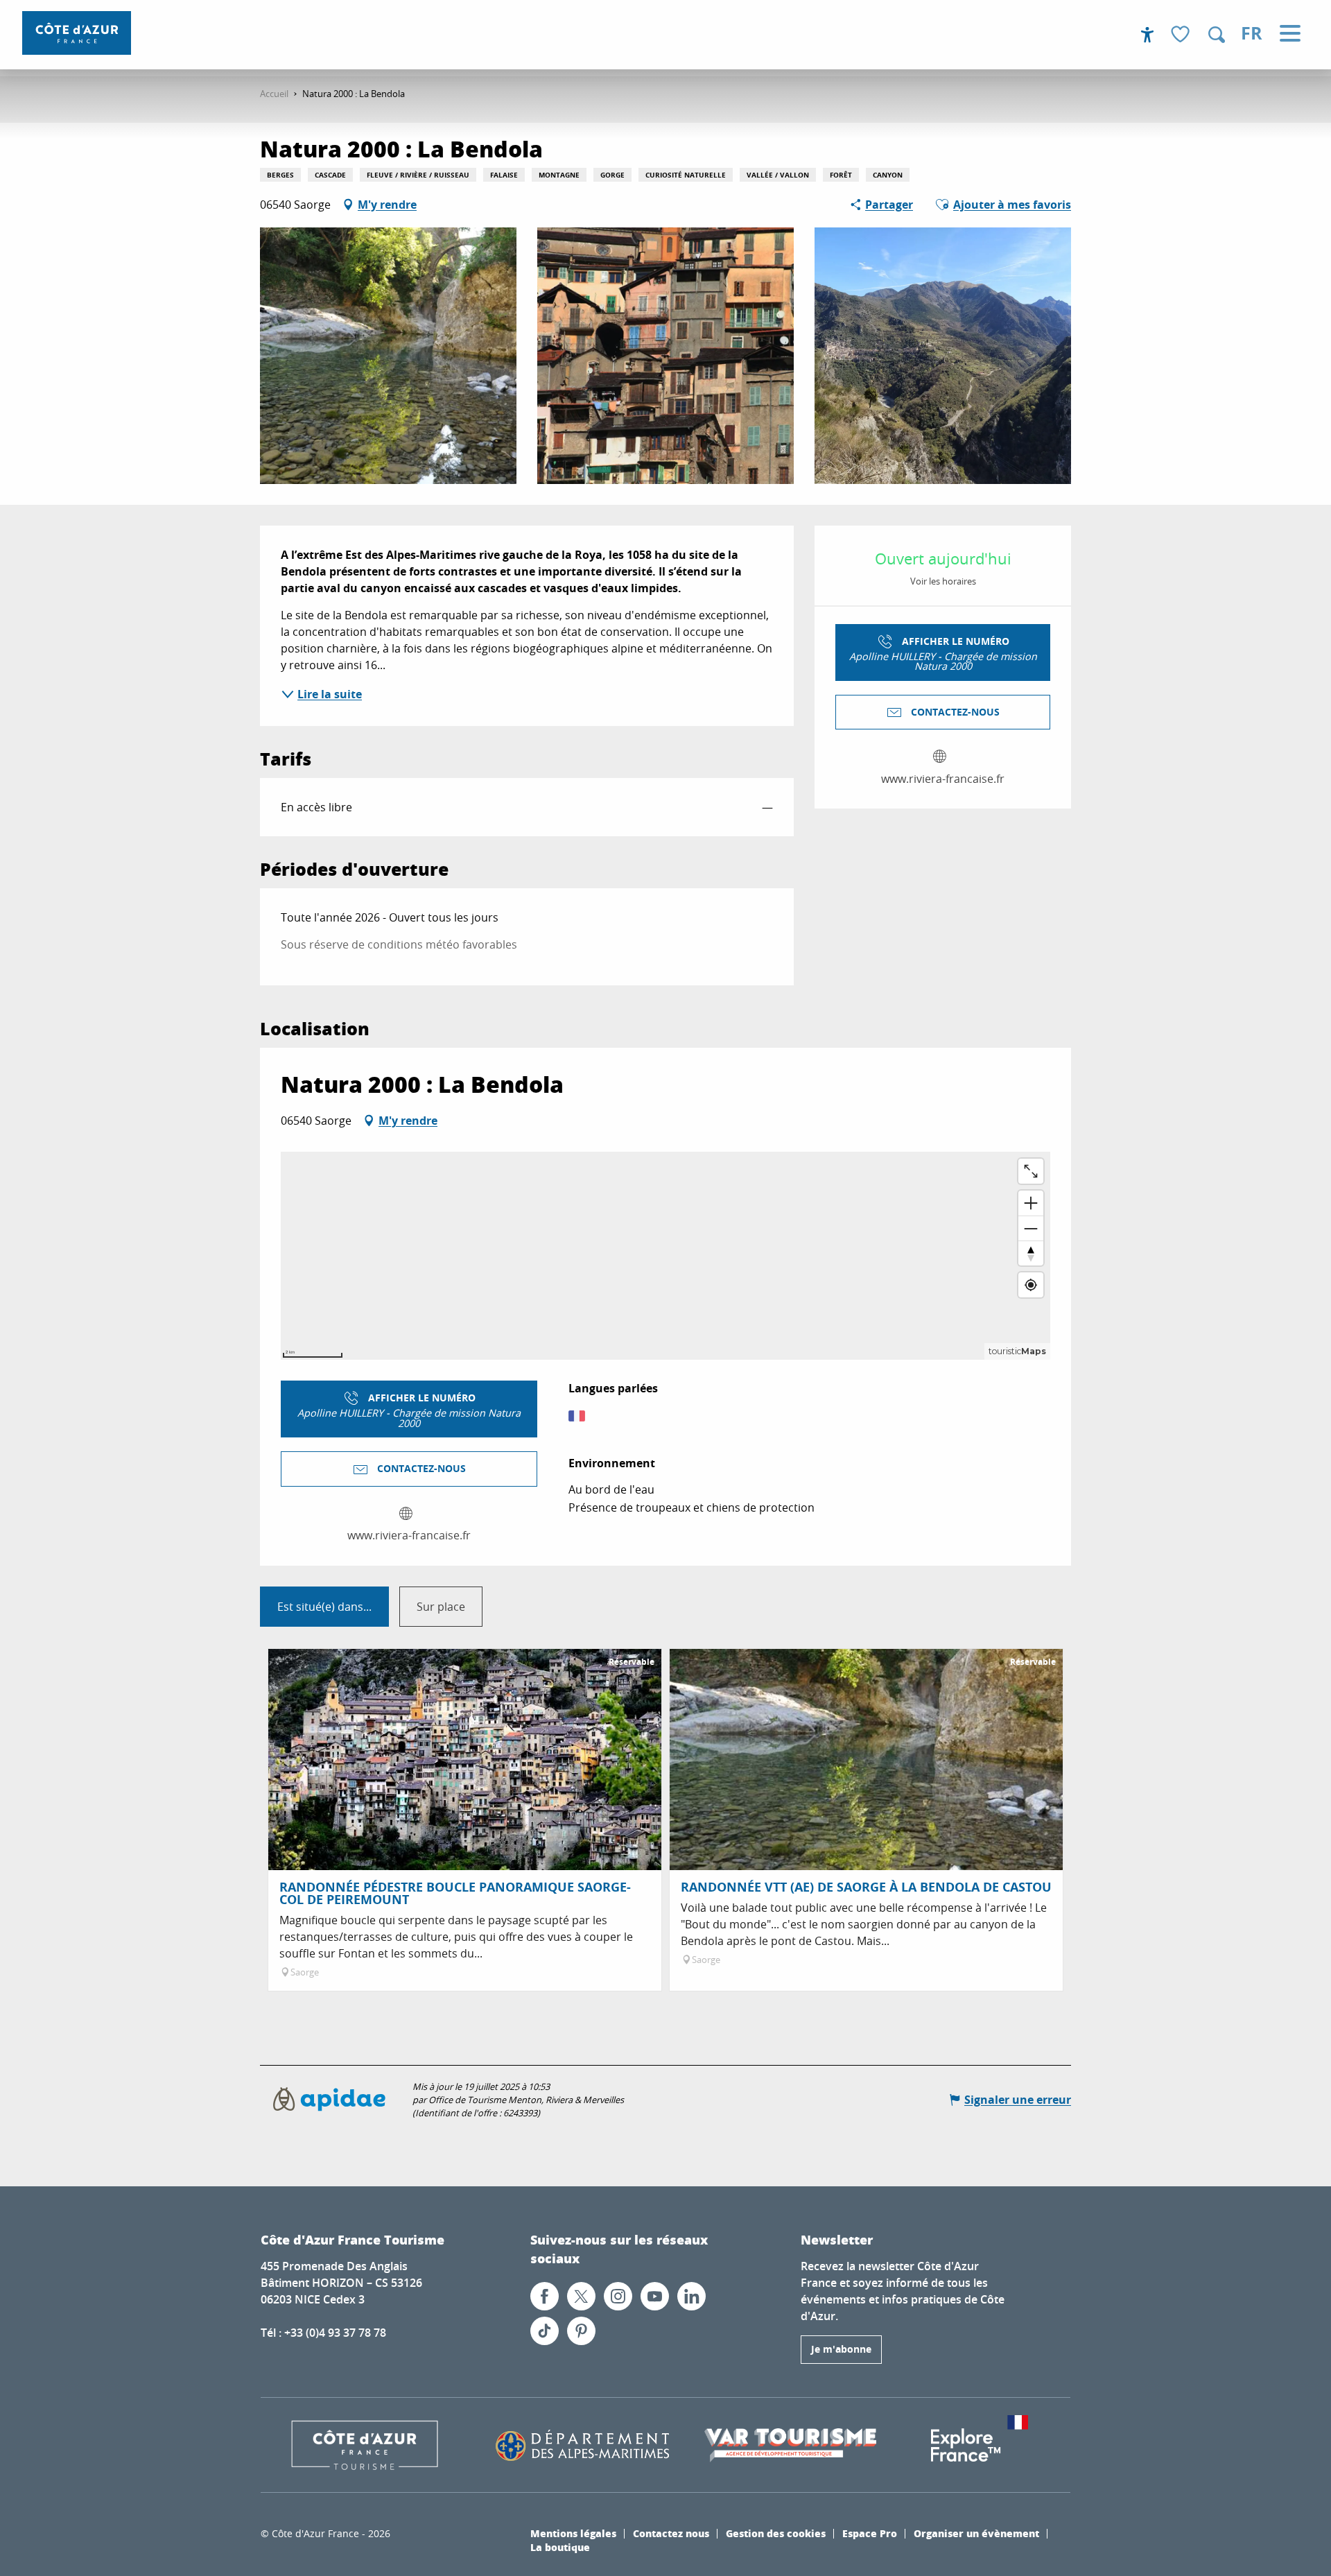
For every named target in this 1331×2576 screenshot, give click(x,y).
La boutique (560, 2547)
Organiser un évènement (976, 2533)
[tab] (324, 1607)
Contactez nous (671, 2533)
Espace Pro (870, 2533)
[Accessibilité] (1147, 35)
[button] (1217, 35)
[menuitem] (77, 33)
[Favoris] (1182, 35)
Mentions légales (573, 2533)
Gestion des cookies (776, 2533)
